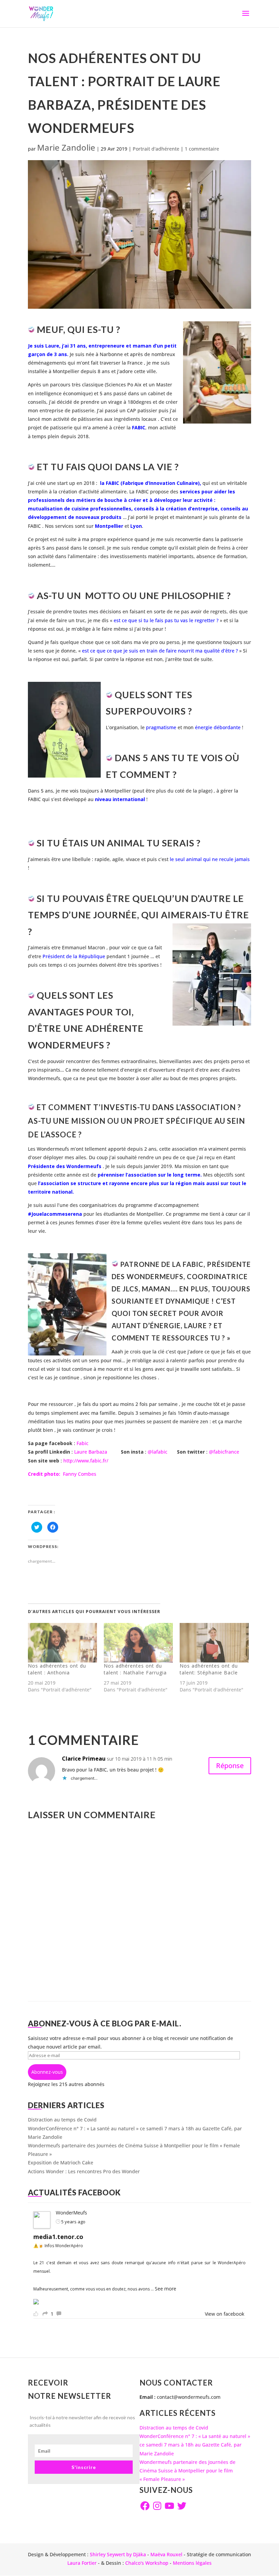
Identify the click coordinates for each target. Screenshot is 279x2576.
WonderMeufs (71, 2213)
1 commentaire (202, 149)
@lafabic (158, 1452)
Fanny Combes (62, 1474)
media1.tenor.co (58, 2237)
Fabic (83, 1443)
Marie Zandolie (66, 147)
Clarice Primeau (84, 1759)
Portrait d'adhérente (156, 149)
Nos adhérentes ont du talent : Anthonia (57, 1669)
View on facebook (225, 2314)
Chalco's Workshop (147, 2563)
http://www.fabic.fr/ (86, 1461)
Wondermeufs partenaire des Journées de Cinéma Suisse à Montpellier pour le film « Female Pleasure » (187, 2471)
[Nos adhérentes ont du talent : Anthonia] (62, 1643)
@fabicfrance (224, 1452)
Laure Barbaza (91, 1452)
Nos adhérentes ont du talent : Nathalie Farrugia (135, 1669)
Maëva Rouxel (166, 2554)
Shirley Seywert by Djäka (118, 2554)
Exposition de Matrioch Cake (61, 2163)
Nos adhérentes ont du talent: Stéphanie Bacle (209, 1669)
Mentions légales (192, 2563)
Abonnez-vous (47, 2072)
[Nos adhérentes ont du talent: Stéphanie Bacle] (214, 1643)
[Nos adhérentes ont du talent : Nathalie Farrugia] (138, 1643)
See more (166, 2289)
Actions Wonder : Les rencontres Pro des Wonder (84, 2171)
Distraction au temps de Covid (62, 2120)
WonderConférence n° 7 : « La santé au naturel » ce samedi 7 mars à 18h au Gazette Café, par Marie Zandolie (195, 2445)
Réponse (230, 1766)
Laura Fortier (82, 2563)
